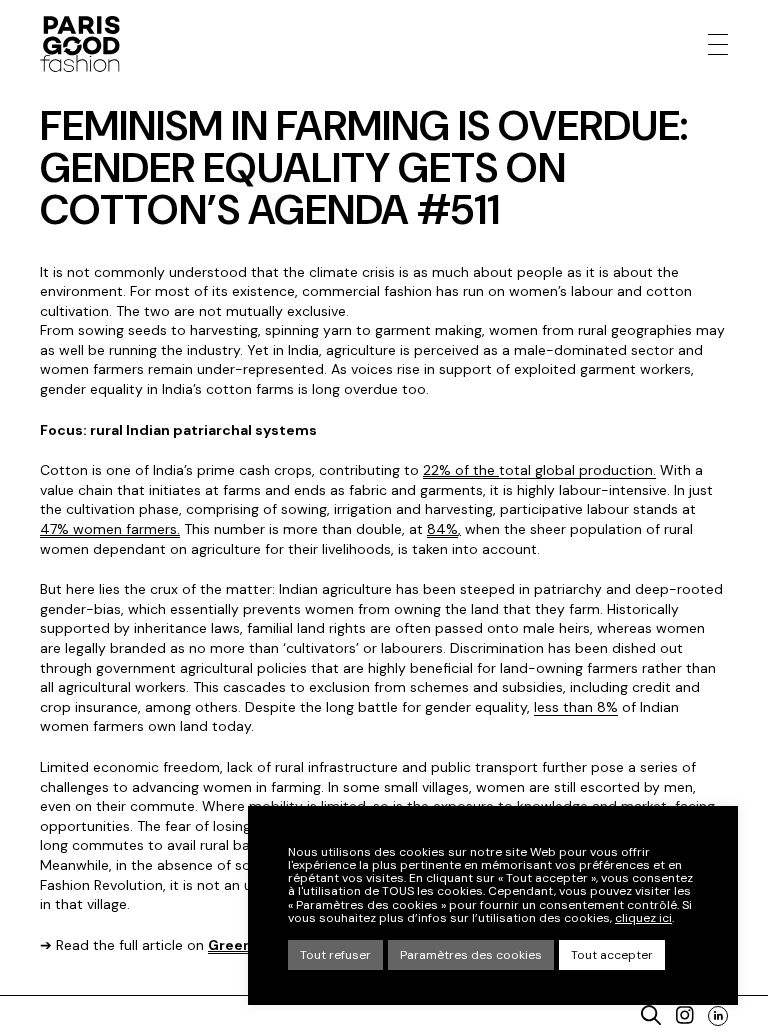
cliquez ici (643, 918)
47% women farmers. (110, 529)
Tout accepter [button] (612, 955)
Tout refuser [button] (335, 955)
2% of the (465, 470)
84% (442, 529)
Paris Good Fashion (80, 44)
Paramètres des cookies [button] (471, 955)
